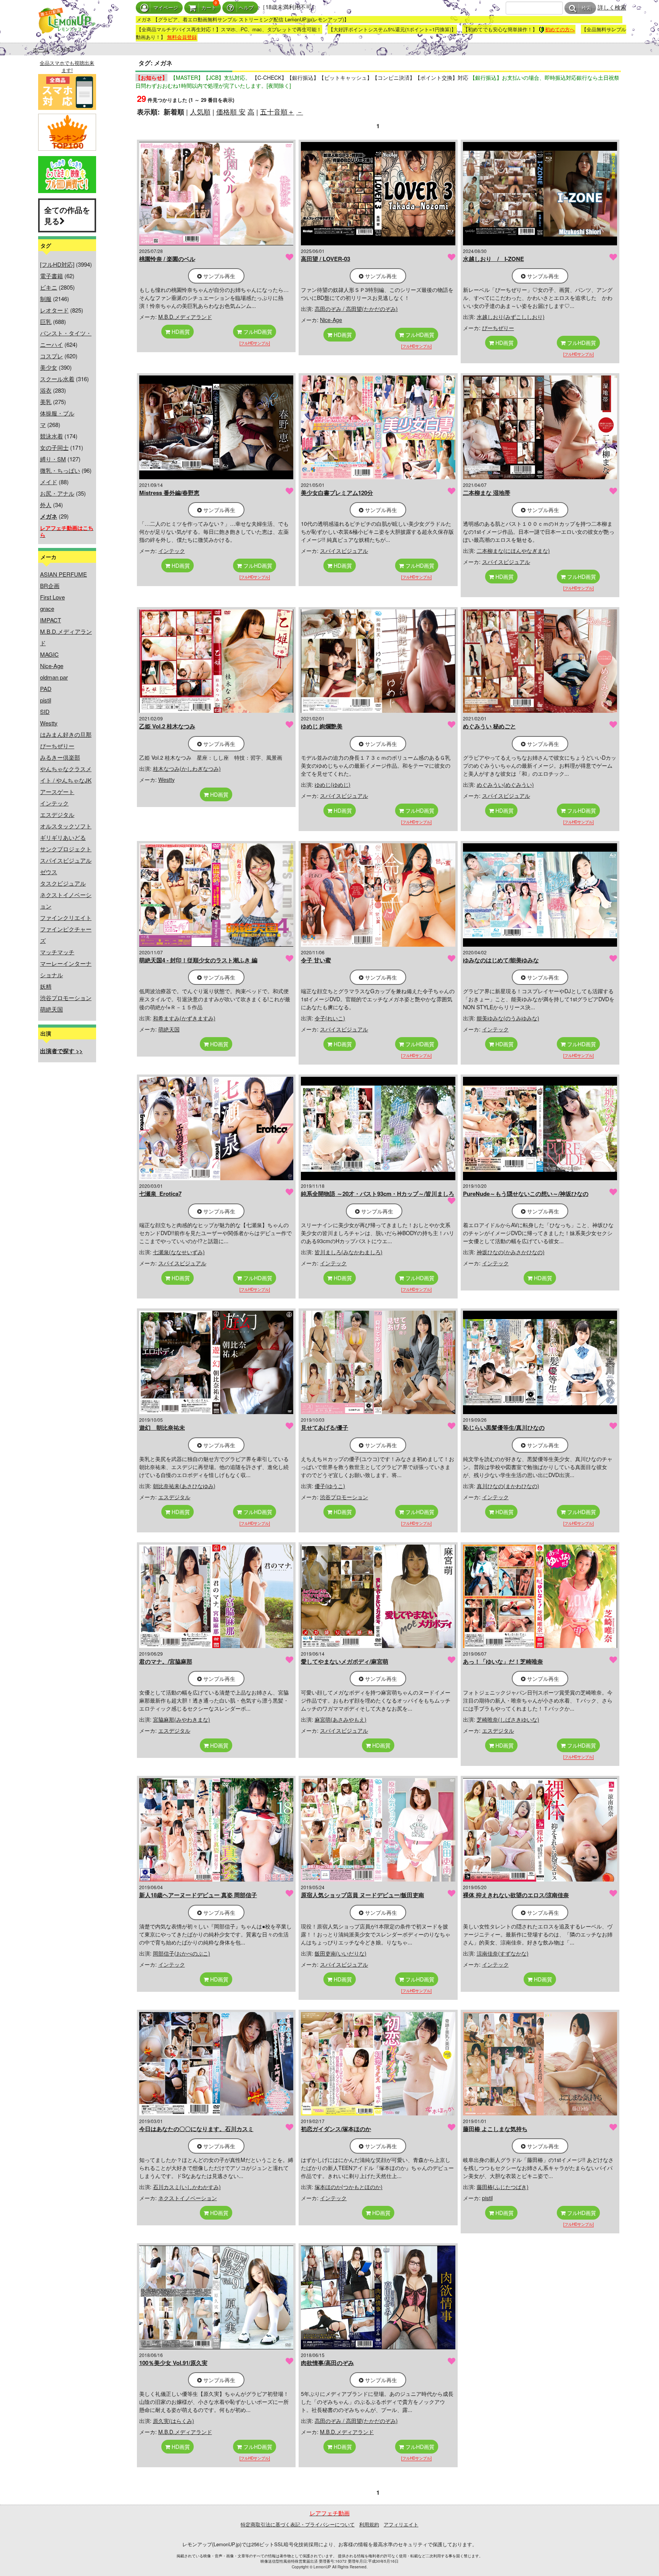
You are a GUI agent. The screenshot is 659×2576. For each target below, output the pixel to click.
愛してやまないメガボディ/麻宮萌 (345, 1661)
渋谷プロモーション (66, 998)
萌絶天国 (51, 1009)
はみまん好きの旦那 (66, 734)
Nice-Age (52, 666)
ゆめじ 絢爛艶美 (322, 726)
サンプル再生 (219, 276)
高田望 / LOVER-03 (325, 259)
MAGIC (49, 654)
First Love (52, 597)
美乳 (46, 402)
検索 (587, 8)
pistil (46, 700)
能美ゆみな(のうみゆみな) (508, 1018)
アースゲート (57, 792)
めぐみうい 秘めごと (489, 726)
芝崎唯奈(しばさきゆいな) (508, 1719)
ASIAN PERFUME (63, 574)
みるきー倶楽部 (60, 757)
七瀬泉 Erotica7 (160, 1194)
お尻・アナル (57, 493)
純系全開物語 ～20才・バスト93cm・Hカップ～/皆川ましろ (378, 1194)
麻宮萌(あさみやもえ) (341, 1719)
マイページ (166, 8)
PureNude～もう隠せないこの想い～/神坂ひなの (526, 1194)
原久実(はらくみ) (174, 2421)
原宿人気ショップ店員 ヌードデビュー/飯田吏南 (362, 1895)
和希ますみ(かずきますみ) (184, 1018)
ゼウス (49, 872)
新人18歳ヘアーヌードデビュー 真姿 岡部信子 (198, 1895)
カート (209, 8)
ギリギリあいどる (63, 837)
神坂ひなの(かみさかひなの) (511, 1252)
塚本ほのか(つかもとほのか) (349, 2187)
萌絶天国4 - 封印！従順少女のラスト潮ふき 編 (198, 960)
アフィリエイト (401, 2524)
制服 (46, 299)
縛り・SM (53, 459)
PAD (46, 689)
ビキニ (49, 287)
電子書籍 (51, 276)
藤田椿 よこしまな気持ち (495, 2129)
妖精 (46, 986)
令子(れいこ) (330, 1018)
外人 (46, 505)
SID (45, 711)
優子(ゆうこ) (330, 1486)
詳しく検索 (612, 7)
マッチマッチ (57, 952)
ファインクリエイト (66, 917)
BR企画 (50, 586)
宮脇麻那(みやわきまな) (182, 1719)
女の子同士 (54, 447)
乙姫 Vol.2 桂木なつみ (167, 726)
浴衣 (46, 390)
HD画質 (180, 332)
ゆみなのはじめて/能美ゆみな (501, 960)
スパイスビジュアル (66, 860)
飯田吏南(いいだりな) (341, 1953)
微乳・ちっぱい (60, 470)
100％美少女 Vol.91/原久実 (173, 2363)
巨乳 (46, 321)
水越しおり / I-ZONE (493, 259)
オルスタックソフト (66, 826)
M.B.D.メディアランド (185, 317)
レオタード (54, 310)
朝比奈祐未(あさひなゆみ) (184, 1486)
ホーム (41, 49)
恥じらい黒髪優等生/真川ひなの (504, 1427)
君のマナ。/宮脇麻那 (166, 1661)
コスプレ (51, 356)
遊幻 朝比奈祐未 (162, 1427)
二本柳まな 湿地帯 (487, 493)
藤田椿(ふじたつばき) (503, 2187)
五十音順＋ (277, 111)
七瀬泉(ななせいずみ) (179, 1252)
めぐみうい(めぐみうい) (505, 785)
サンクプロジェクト (66, 849)
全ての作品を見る (67, 215)
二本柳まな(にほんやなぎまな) (513, 551)
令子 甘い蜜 (316, 960)
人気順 (200, 111)
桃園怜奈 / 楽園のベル (167, 259)
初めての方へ (560, 29)
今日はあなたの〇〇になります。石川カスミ (196, 2129)
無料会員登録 (182, 37)
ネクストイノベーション (188, 2198)
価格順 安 (231, 111)
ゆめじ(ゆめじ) (333, 785)
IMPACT (51, 620)
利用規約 (369, 2524)
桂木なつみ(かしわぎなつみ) (187, 768)
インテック (54, 803)
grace (47, 608)
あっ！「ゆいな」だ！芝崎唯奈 (503, 1661)
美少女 (49, 367)
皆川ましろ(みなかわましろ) (349, 1252)
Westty (49, 723)
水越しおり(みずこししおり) (511, 317)
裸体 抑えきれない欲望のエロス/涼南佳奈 (516, 1895)
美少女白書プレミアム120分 (337, 493)
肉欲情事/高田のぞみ (327, 2363)
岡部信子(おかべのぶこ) (182, 1953)
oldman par (54, 677)
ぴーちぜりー (57, 746)
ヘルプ (246, 8)
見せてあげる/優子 (325, 1427)
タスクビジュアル (63, 883)
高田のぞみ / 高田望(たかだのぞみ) (356, 309)
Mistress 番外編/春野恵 (169, 493)
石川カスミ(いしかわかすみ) (187, 2187)
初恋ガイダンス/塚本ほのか (336, 2129)
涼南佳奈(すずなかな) (503, 1953)
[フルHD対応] (57, 264)
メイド (49, 482)
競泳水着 (51, 436)
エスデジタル (57, 814)
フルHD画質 (257, 332)
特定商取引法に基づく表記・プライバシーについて (298, 2524)
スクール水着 (57, 379)
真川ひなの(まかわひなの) (508, 1486)
